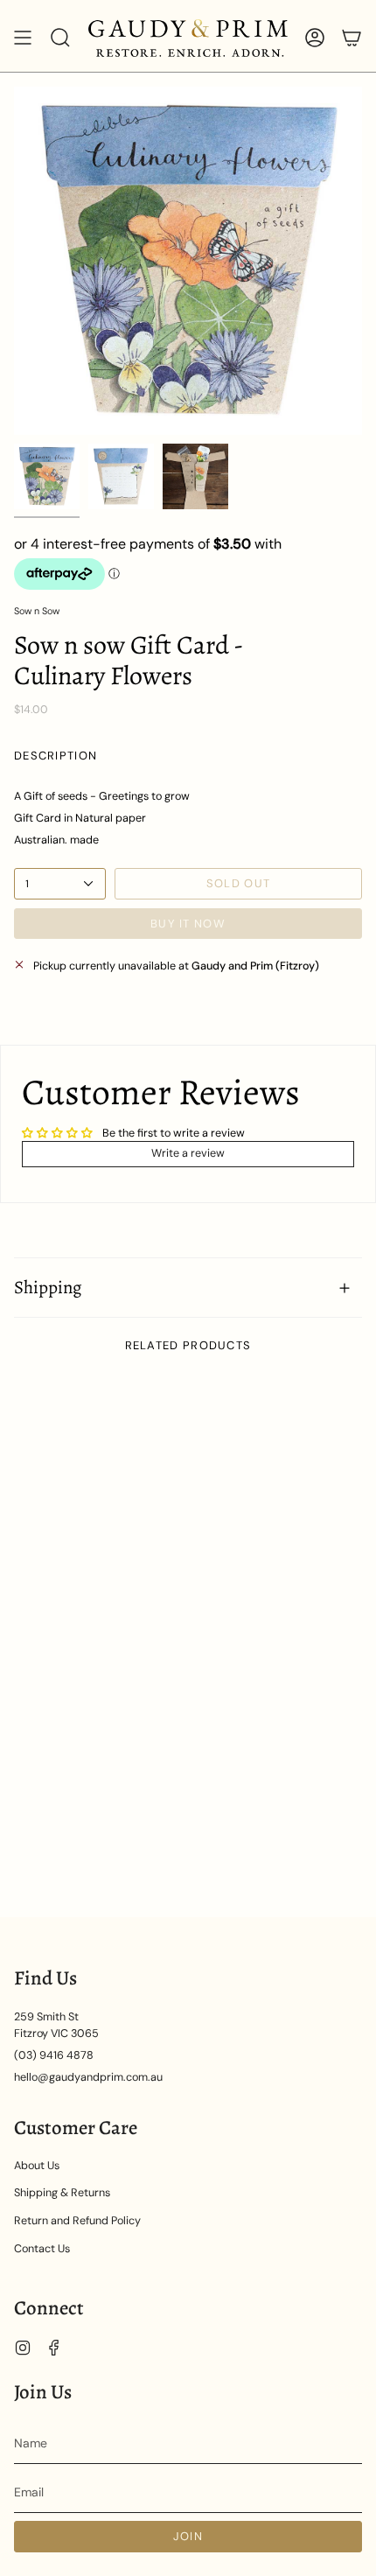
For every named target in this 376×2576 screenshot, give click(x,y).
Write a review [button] (188, 1153)
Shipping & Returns (62, 2193)
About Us (37, 2166)
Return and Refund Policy (77, 2221)
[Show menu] (23, 38)
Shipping (48, 1287)
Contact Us (42, 2249)
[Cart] (352, 38)
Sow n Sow (37, 611)
